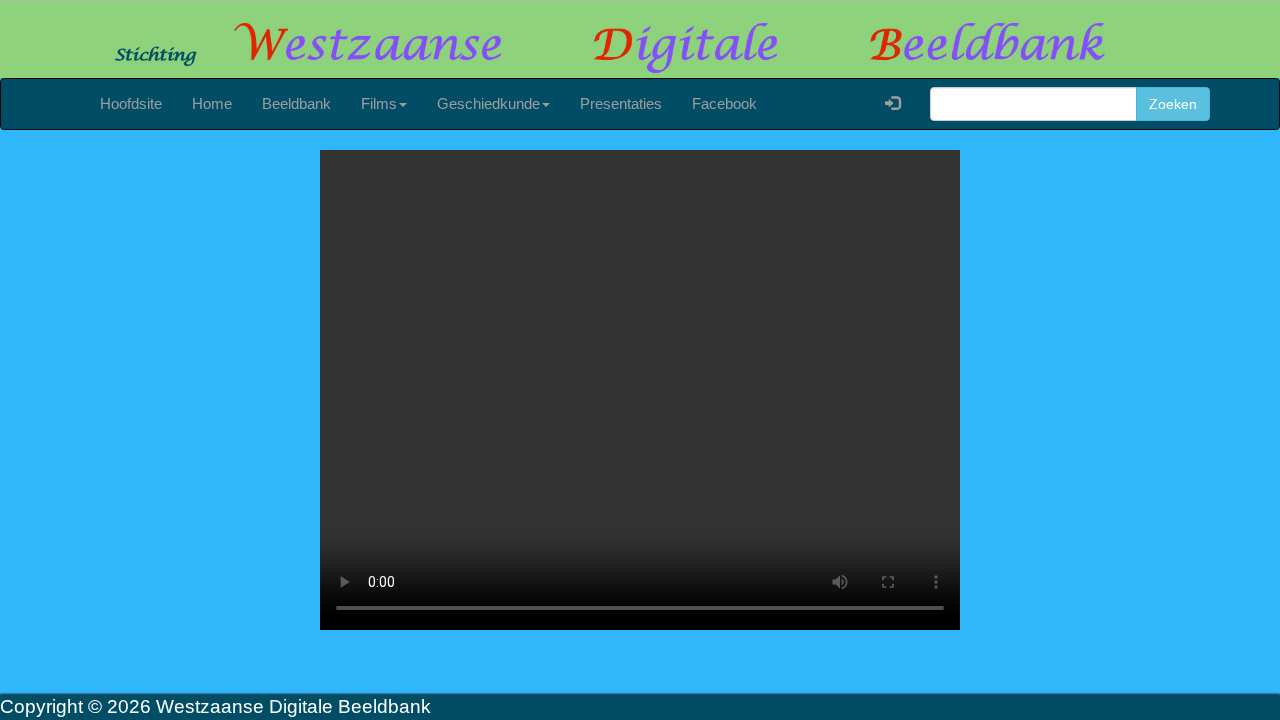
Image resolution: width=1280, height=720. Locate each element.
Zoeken (1173, 104)
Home (212, 103)
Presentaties (621, 103)
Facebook (724, 103)
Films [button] (379, 103)
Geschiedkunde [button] (488, 103)
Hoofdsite (131, 103)
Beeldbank (296, 103)
